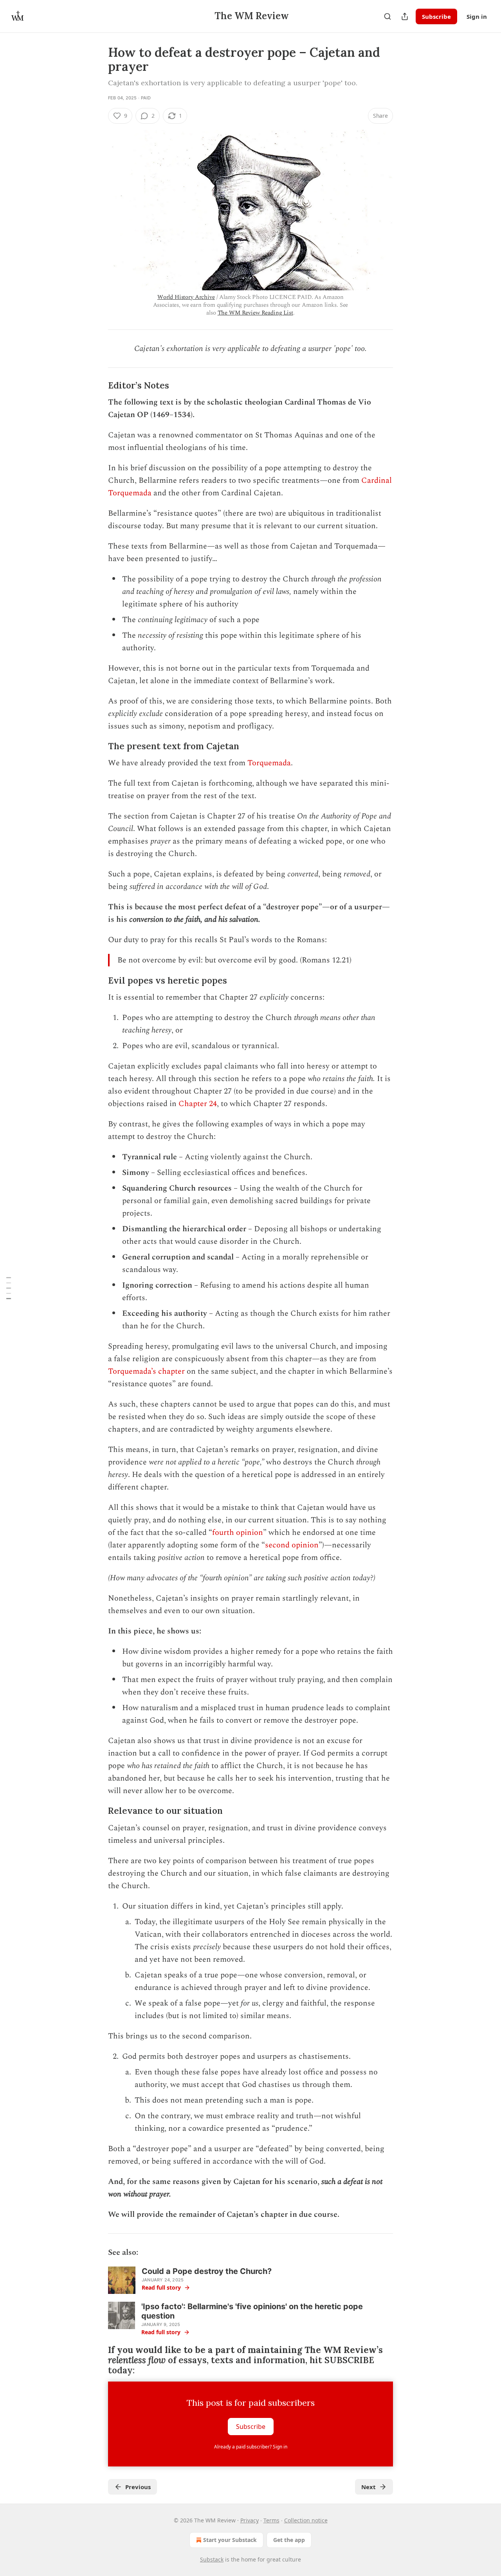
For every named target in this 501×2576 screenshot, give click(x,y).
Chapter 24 (198, 1104)
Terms (271, 2520)
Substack (212, 2559)
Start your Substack (230, 2540)
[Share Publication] (405, 16)
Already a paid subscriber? (251, 2447)
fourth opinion (238, 1533)
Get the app (289, 2540)
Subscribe (436, 16)
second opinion (292, 1545)
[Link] (97, 385)
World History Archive (186, 297)
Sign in (477, 16)
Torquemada (269, 763)
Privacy (250, 2520)
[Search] (387, 16)
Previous (138, 2487)
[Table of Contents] (9, 1288)
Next (369, 2487)
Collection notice (306, 2520)
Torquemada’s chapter (146, 1371)
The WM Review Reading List (255, 313)
